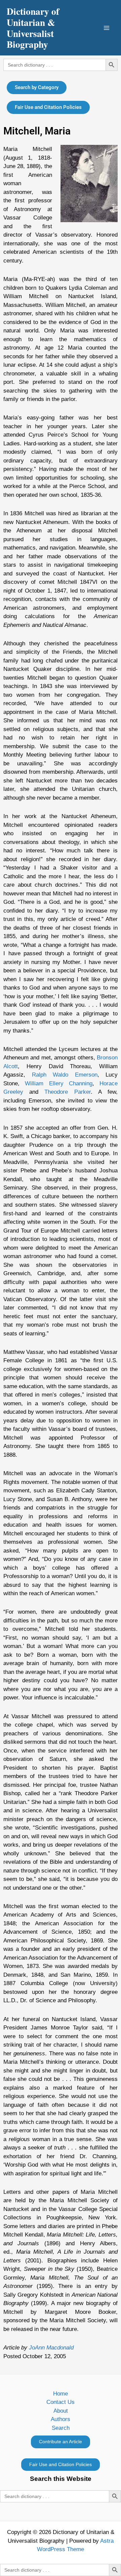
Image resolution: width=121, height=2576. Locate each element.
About (61, 2411)
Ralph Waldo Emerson (65, 1075)
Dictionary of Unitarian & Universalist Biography (33, 28)
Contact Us (61, 2402)
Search (61, 2428)
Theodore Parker (67, 1092)
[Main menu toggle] (107, 28)
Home (61, 2394)
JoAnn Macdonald (51, 2348)
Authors (61, 2419)
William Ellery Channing (59, 1083)
